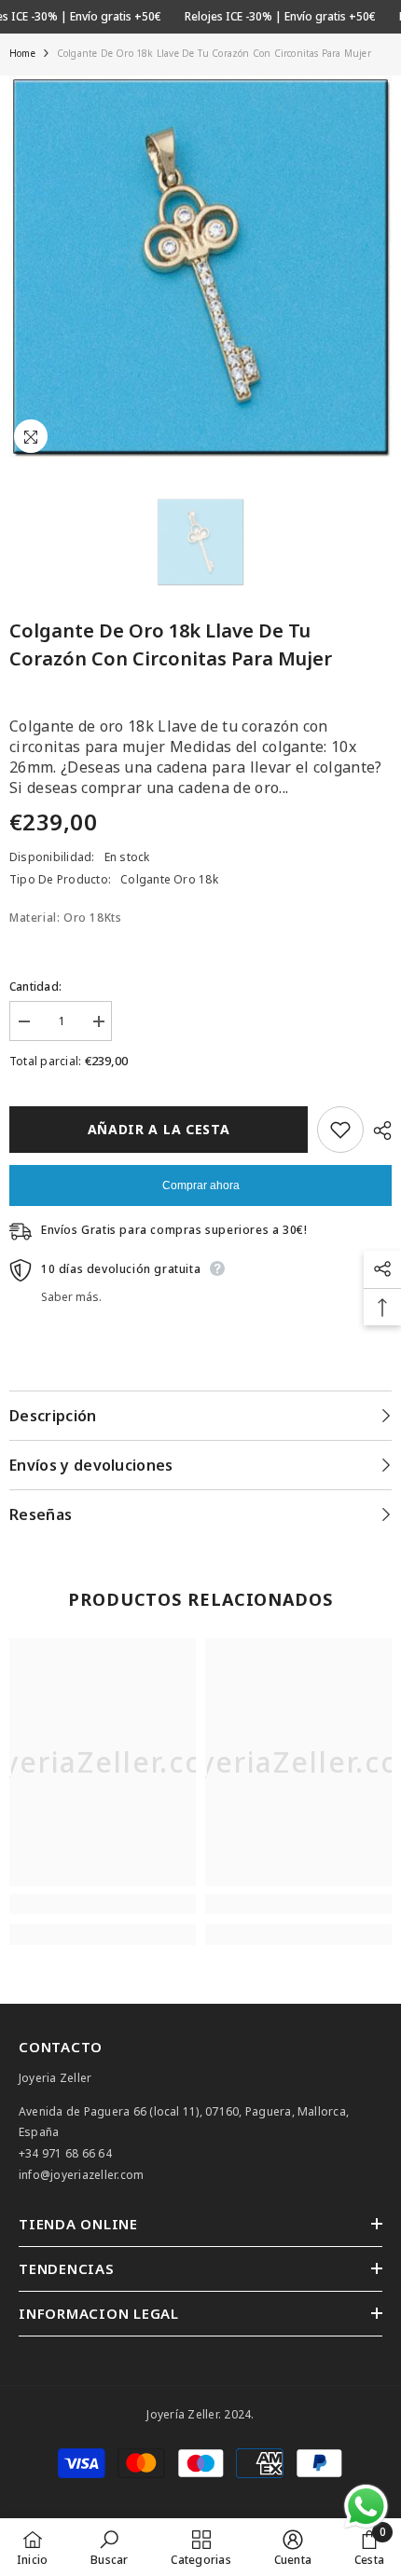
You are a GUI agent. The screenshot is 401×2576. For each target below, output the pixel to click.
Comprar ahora (201, 1185)
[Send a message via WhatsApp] (366, 2507)
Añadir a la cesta (159, 1129)
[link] (103, 1904)
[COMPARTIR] (378, 1130)
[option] (200, 267)
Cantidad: (35, 987)
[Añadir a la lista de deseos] (340, 1130)
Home (22, 53)
